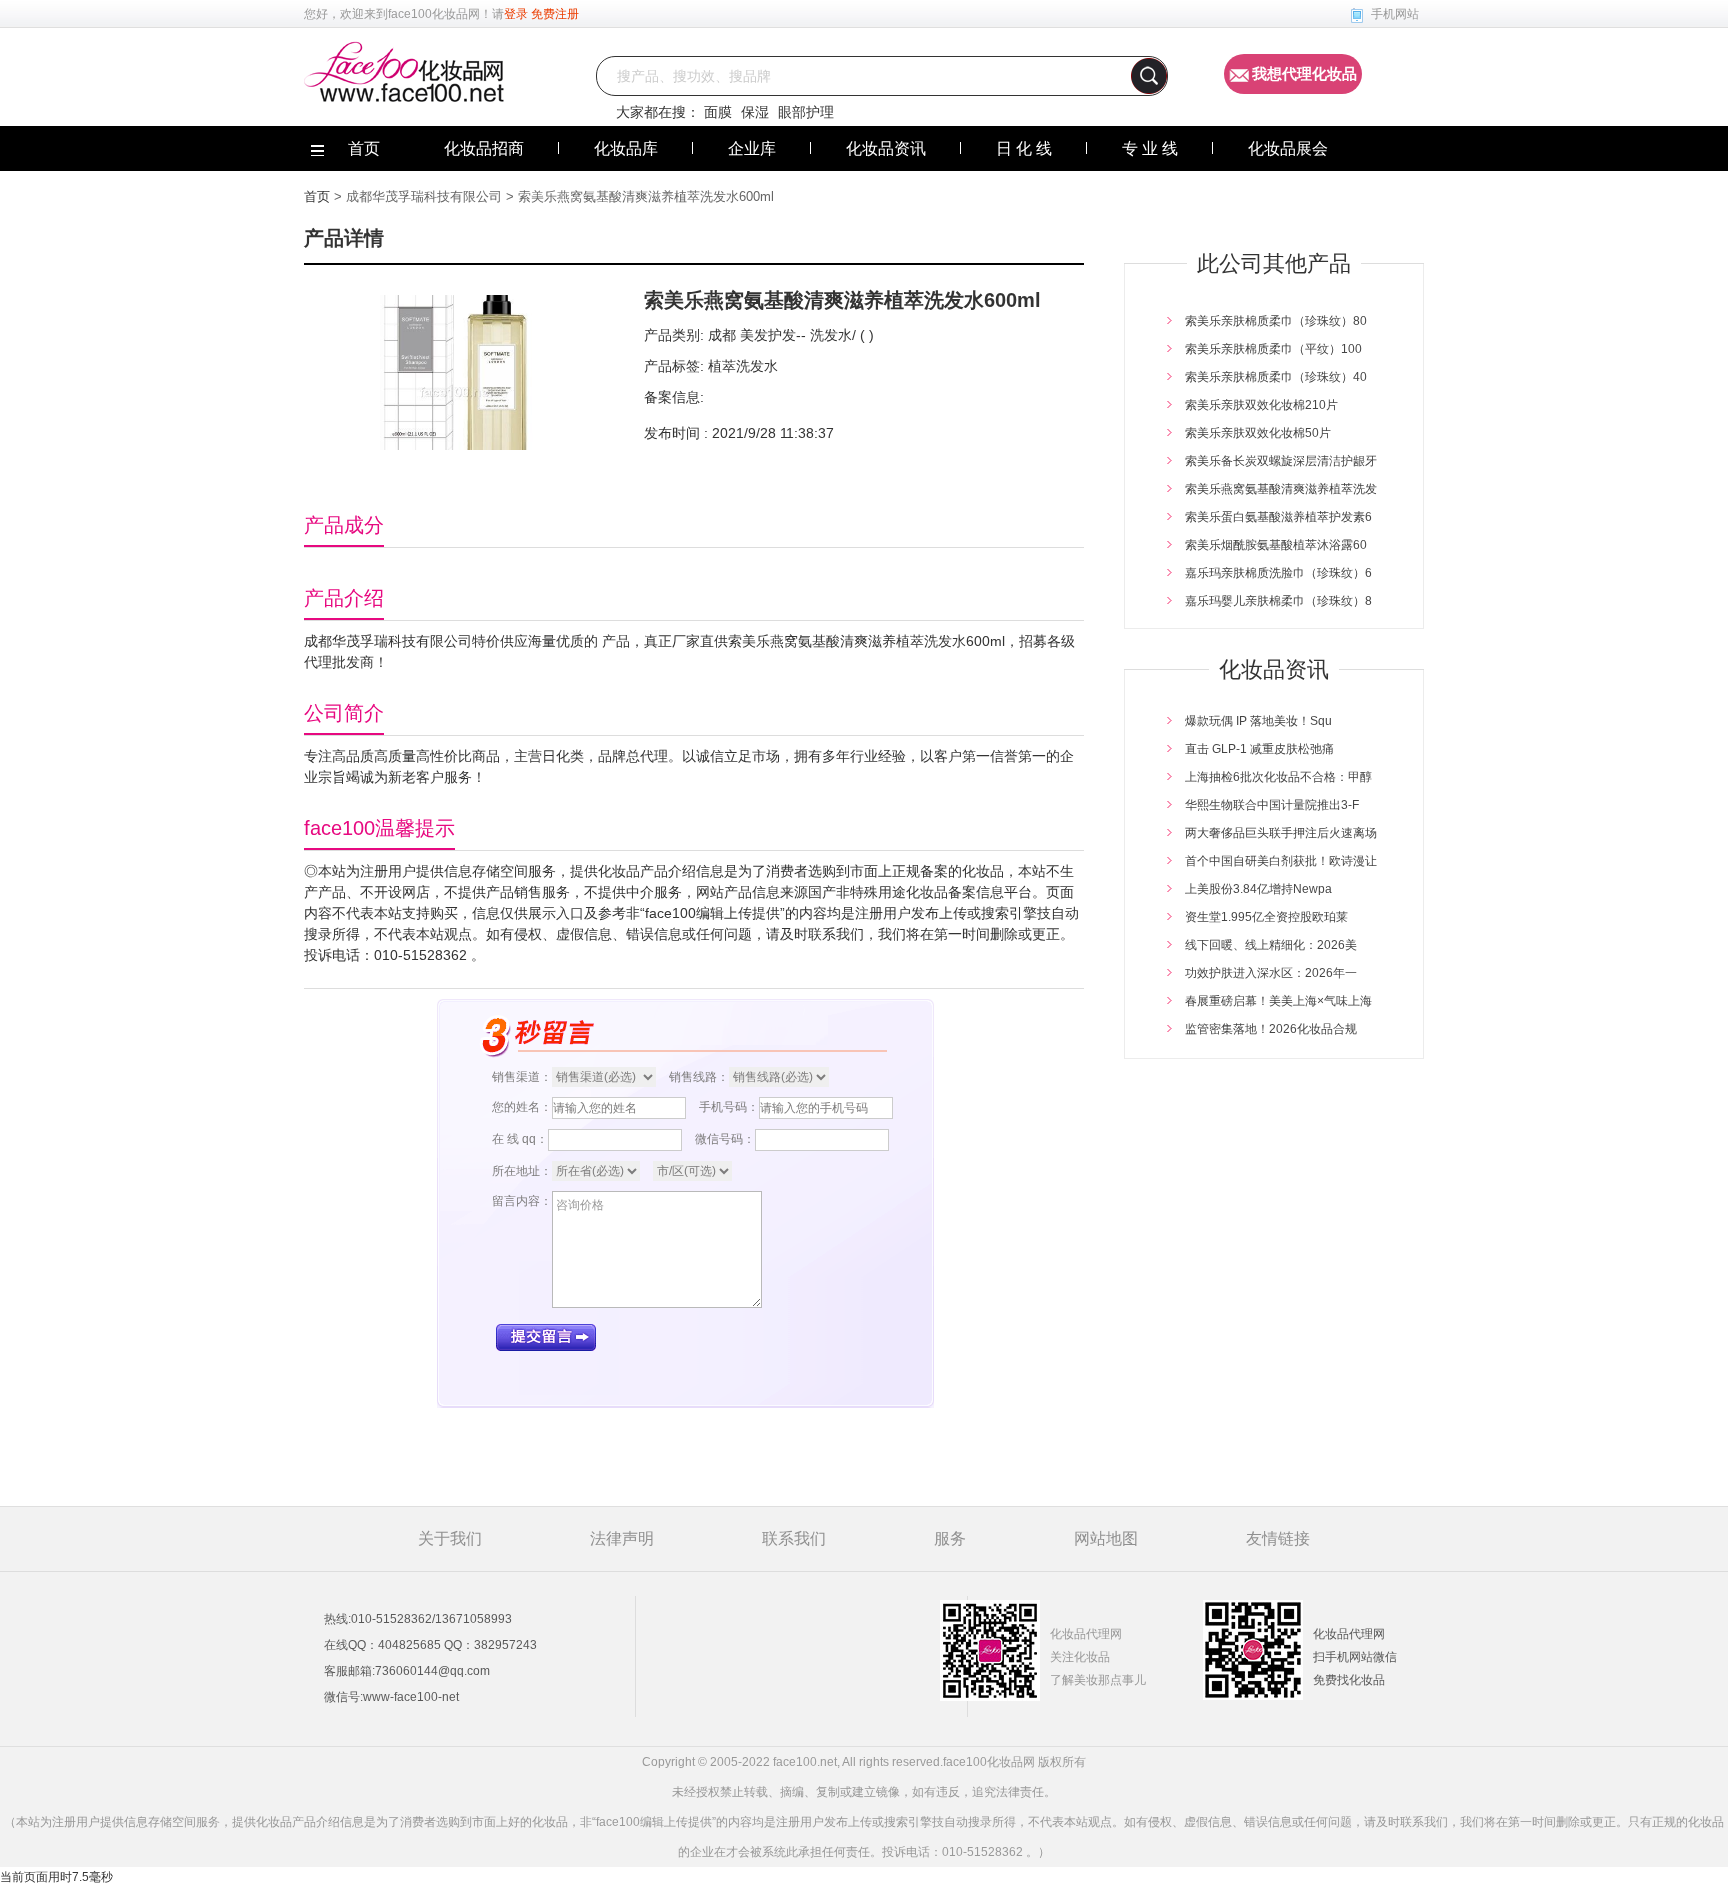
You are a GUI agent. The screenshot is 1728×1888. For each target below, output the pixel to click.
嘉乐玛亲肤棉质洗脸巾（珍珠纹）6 (1278, 573)
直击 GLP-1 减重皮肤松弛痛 (1259, 749)
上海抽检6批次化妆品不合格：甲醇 (1278, 777)
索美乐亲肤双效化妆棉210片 (1261, 405)
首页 (317, 196)
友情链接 (1278, 1538)
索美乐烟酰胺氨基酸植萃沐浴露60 (1276, 545)
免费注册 (555, 14)
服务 (950, 1538)
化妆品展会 (1288, 148)
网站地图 (1106, 1538)
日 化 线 (1024, 148)
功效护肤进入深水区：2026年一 (1271, 973)
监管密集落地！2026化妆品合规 (1271, 1029)
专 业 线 (1150, 148)
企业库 (752, 148)
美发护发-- (771, 335)
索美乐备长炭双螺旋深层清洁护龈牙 (1281, 461)
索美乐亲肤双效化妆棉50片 (1258, 433)
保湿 (755, 112)
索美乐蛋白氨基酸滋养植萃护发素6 (1278, 517)
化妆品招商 (484, 148)
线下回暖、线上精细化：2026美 (1271, 945)
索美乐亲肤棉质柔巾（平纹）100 (1273, 349)
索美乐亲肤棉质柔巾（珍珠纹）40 (1276, 377)
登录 (516, 14)
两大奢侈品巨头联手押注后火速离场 (1281, 833)
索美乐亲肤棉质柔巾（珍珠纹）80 (1276, 321)
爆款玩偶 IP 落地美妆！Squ (1258, 721)
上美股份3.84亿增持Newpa (1258, 889)
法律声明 (622, 1538)
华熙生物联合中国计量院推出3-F (1272, 805)
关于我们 (450, 1538)
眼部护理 (806, 112)
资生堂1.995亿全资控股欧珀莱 (1266, 917)
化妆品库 (626, 148)
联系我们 (794, 1538)
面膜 (718, 112)
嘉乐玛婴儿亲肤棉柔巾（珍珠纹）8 (1278, 601)
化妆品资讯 (886, 148)
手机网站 (1395, 14)
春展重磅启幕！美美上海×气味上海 (1278, 1001)
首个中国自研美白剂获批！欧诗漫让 (1281, 861)
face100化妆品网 (434, 14)
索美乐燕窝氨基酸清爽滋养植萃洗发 (1281, 489)
